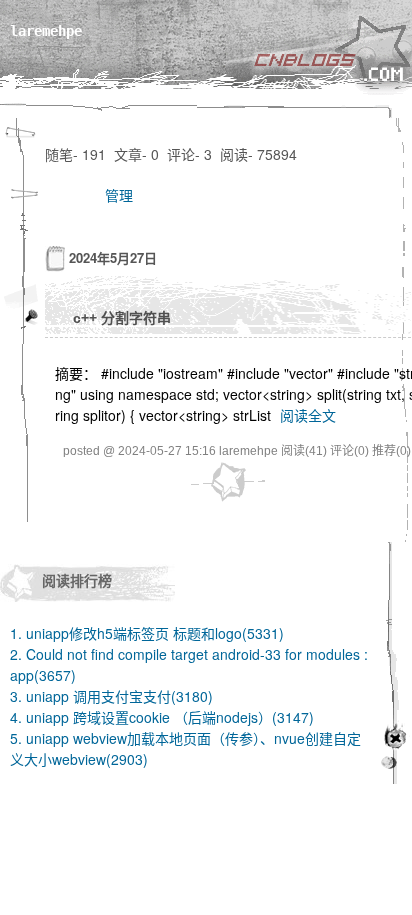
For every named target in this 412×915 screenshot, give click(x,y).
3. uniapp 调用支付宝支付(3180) (111, 696)
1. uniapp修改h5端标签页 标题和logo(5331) (147, 633)
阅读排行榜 (77, 580)
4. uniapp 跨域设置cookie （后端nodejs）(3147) (162, 717)
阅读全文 (308, 415)
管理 (119, 195)
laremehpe (46, 31)
